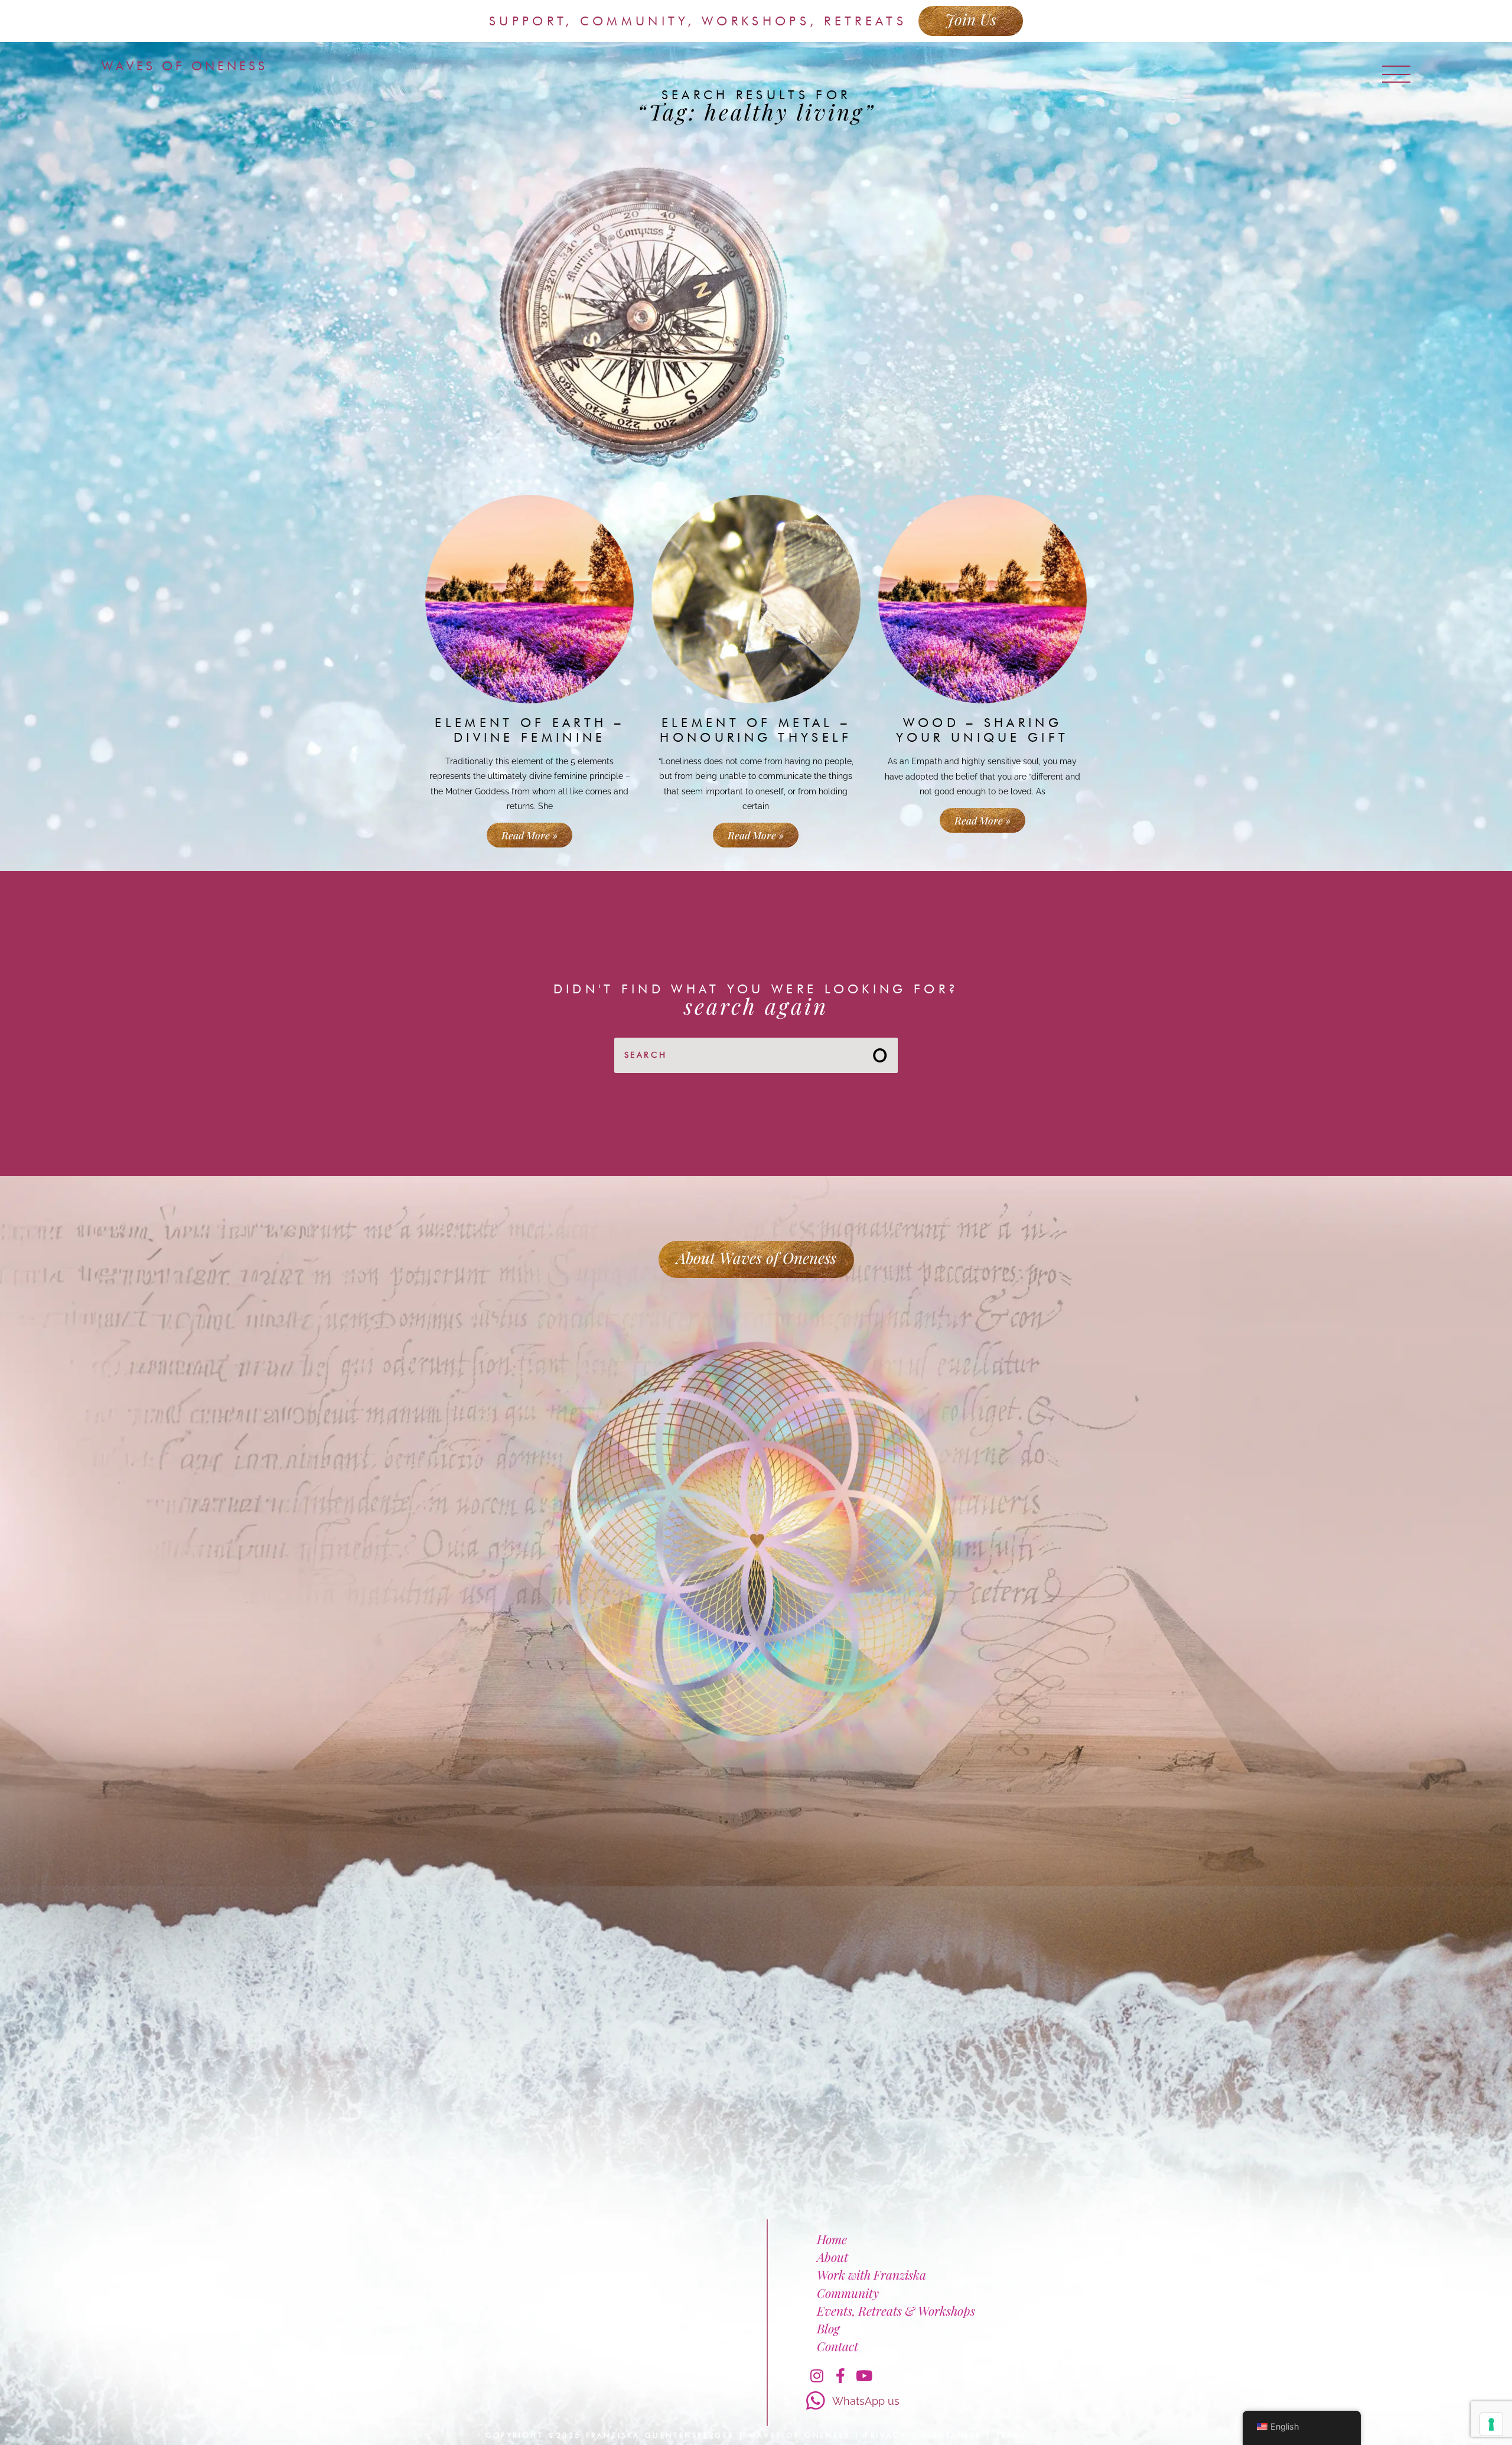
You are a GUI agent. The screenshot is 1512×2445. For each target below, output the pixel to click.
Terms (1011, 2435)
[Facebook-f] (840, 2375)
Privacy (886, 2435)
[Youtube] (864, 2375)
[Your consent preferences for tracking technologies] (1491, 2424)
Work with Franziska (871, 2274)
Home (832, 2239)
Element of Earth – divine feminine (529, 730)
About (832, 2257)
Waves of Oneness (185, 66)
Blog (828, 2328)
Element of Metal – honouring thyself (756, 730)
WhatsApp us (866, 2401)
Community (848, 2293)
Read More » (529, 835)
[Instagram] (817, 2375)
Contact (838, 2346)
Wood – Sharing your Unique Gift (982, 730)
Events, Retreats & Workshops (896, 2310)
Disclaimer (951, 2435)
